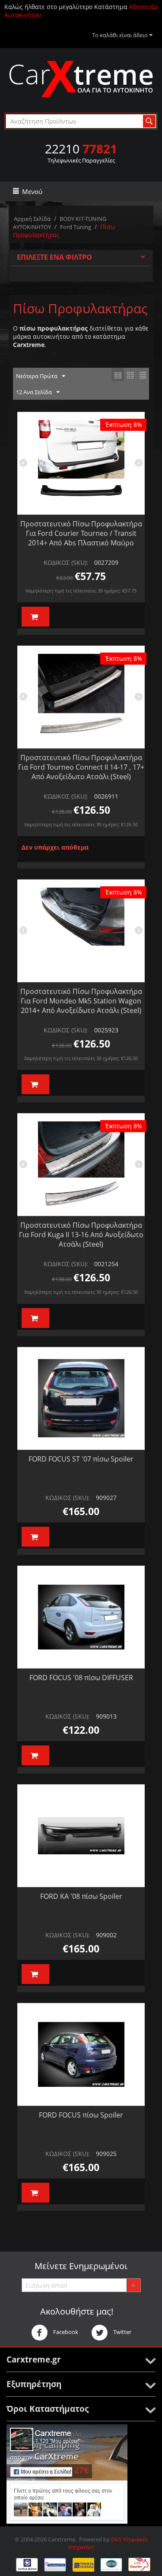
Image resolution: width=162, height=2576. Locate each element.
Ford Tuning (76, 227)
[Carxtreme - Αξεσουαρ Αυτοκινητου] (81, 79)
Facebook (65, 2332)
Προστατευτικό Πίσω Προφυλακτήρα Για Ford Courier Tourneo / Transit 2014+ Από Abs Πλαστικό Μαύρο (81, 533)
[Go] (133, 2285)
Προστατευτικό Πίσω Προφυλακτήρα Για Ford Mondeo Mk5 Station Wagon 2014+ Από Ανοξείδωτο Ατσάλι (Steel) (81, 1001)
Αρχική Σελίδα (32, 219)
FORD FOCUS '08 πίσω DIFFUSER (81, 1678)
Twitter (122, 2332)
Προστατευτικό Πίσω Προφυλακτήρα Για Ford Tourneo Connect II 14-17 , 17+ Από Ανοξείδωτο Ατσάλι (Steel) (81, 767)
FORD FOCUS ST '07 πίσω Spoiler (81, 1459)
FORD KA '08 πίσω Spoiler (81, 1896)
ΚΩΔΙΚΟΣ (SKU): (66, 562)
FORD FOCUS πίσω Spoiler (81, 2115)
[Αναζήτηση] (149, 121)
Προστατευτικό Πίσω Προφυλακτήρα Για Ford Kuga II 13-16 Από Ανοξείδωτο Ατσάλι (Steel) (81, 1235)
